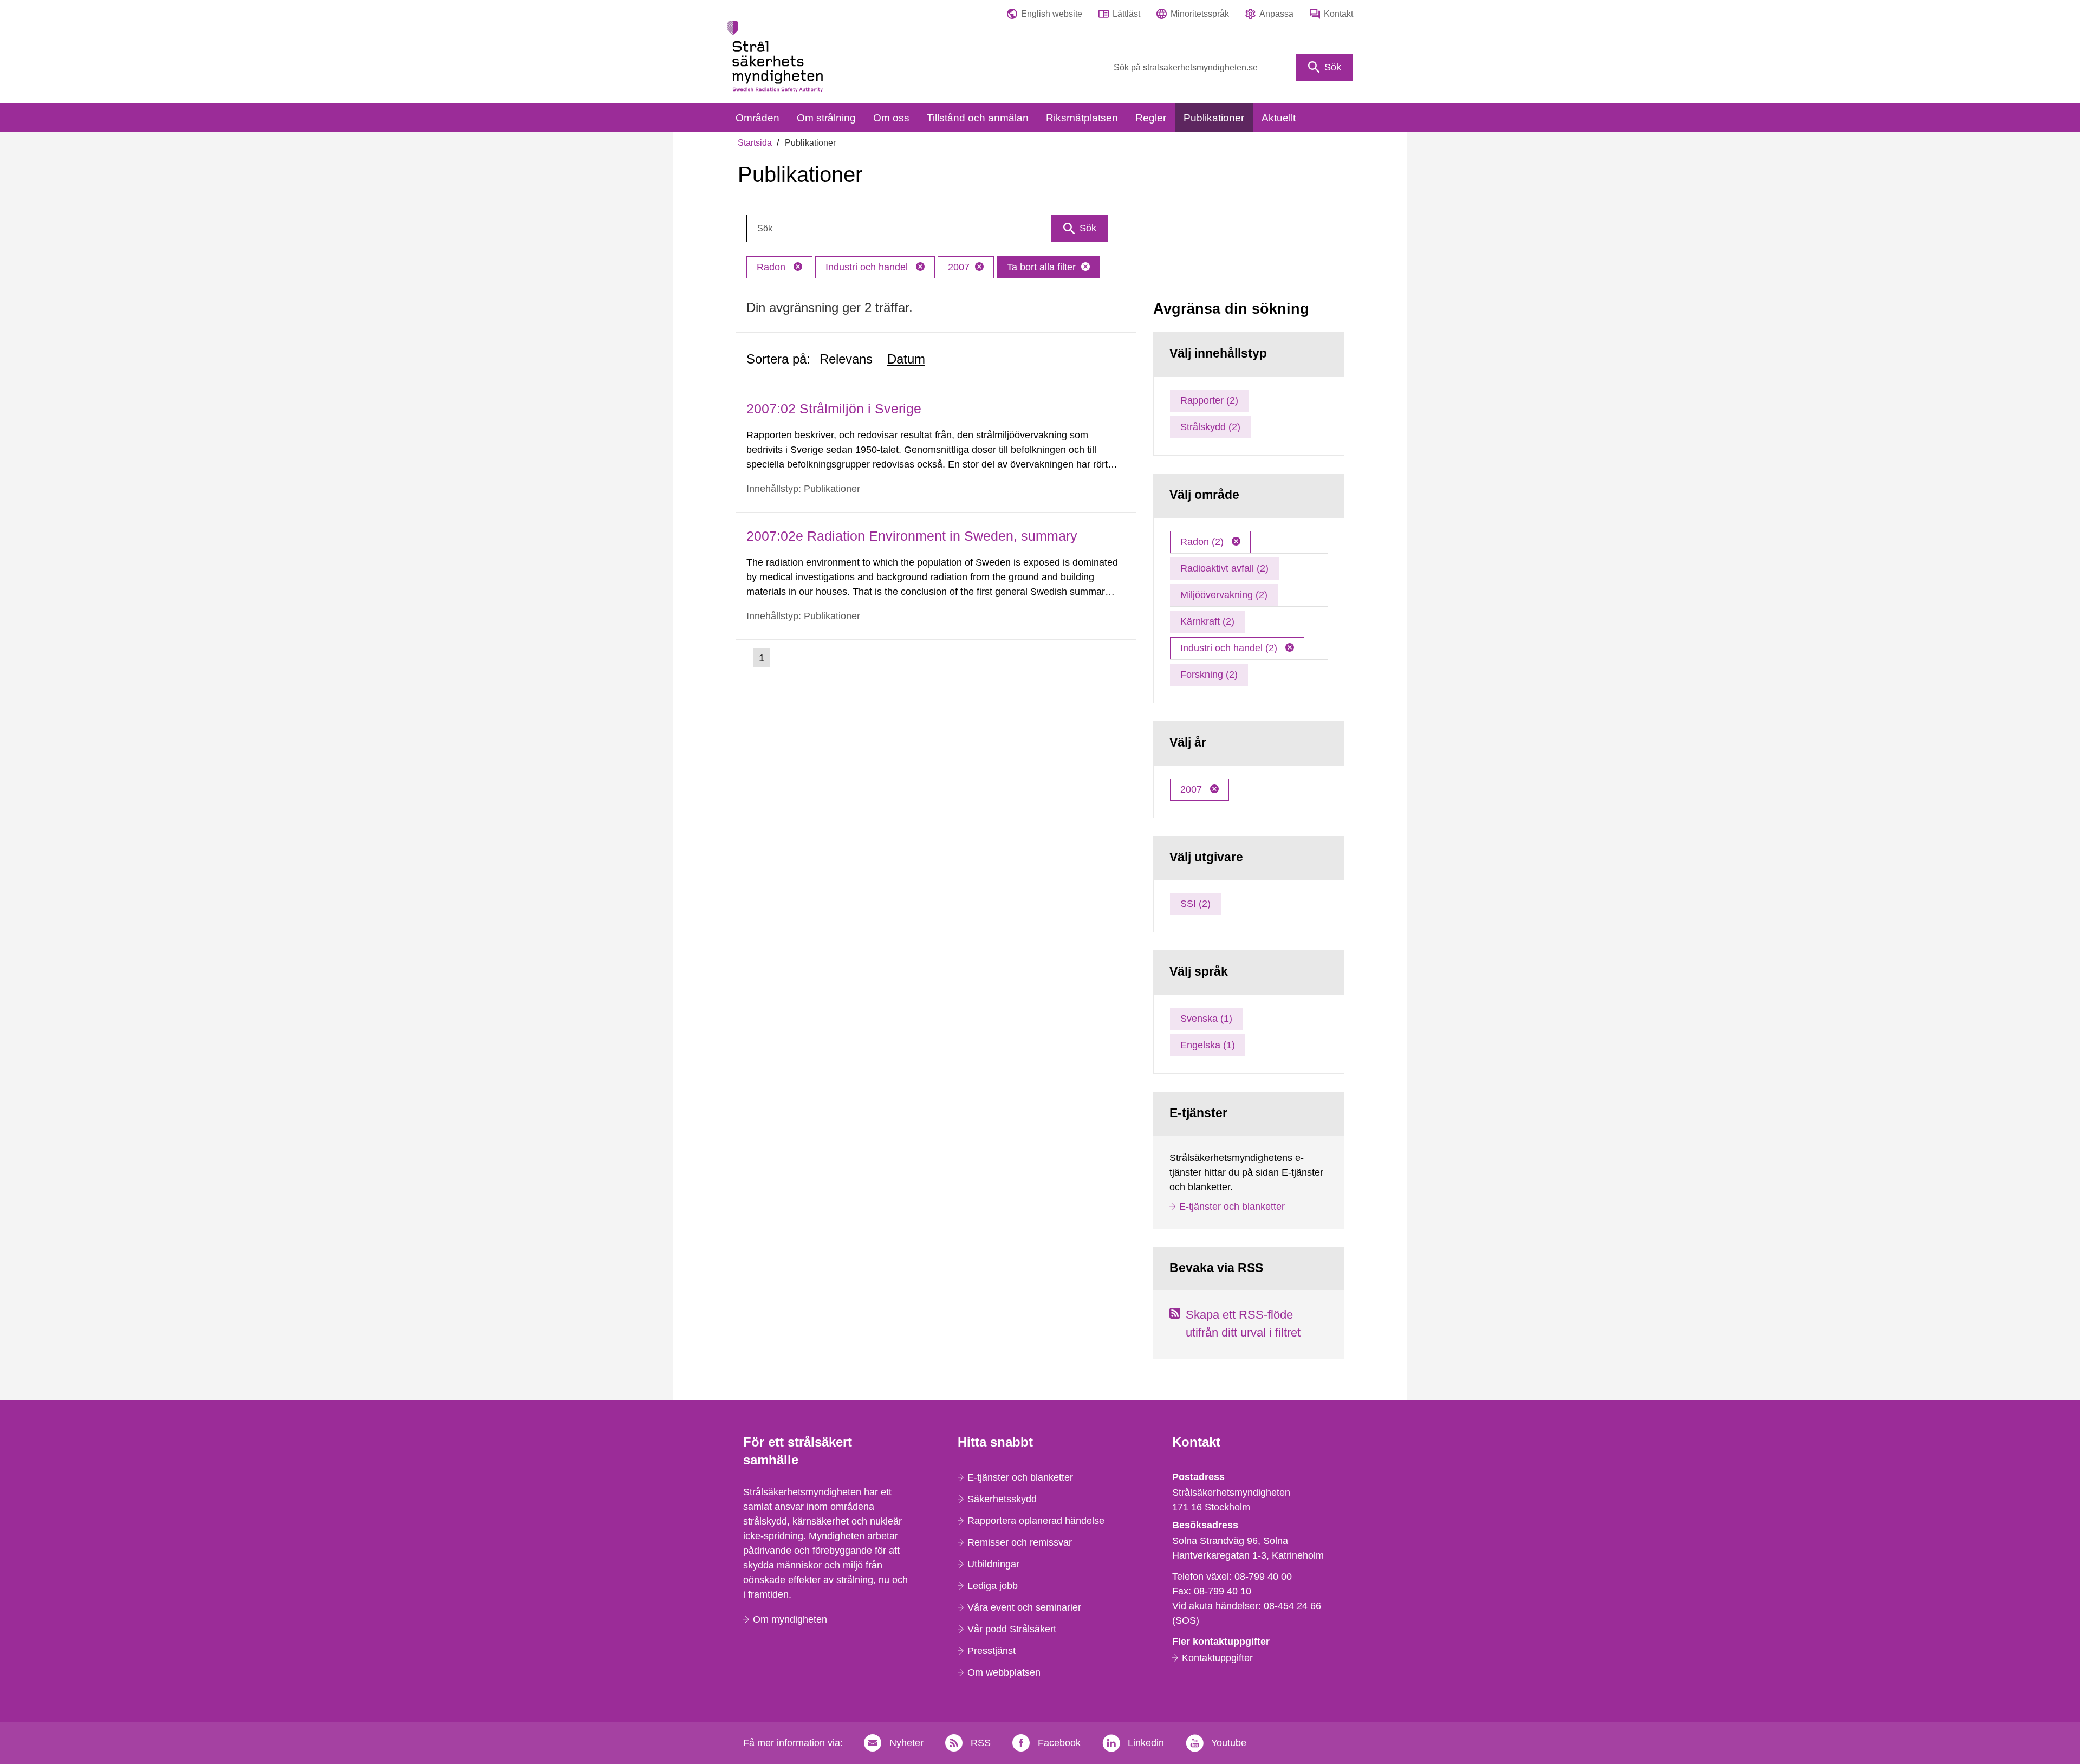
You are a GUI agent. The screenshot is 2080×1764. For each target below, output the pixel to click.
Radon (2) (1203, 542)
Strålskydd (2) (1210, 427)
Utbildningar (993, 1564)
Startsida (755, 143)
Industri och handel (868, 267)
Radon (772, 267)
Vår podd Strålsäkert (1012, 1629)
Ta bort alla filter (1041, 267)
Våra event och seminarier (1024, 1607)
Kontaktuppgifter (1217, 1658)
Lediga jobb (993, 1586)
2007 (959, 267)
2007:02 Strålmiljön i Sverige (834, 408)
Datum (906, 359)
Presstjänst (992, 1651)
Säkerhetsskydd (1002, 1499)
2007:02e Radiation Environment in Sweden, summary (912, 536)
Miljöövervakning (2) (1224, 595)
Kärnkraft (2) (1207, 621)
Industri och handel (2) (1230, 648)
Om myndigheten (790, 1619)
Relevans (846, 359)
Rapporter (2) (1209, 400)
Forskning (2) (1209, 675)
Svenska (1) (1206, 1019)
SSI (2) (1195, 904)
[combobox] (1228, 67)
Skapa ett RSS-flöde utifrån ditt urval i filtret (1243, 1324)
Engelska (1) (1208, 1045)
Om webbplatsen (1004, 1672)
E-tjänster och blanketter (1232, 1207)
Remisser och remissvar (1020, 1542)
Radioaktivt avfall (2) (1224, 568)
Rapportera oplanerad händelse (1036, 1521)
